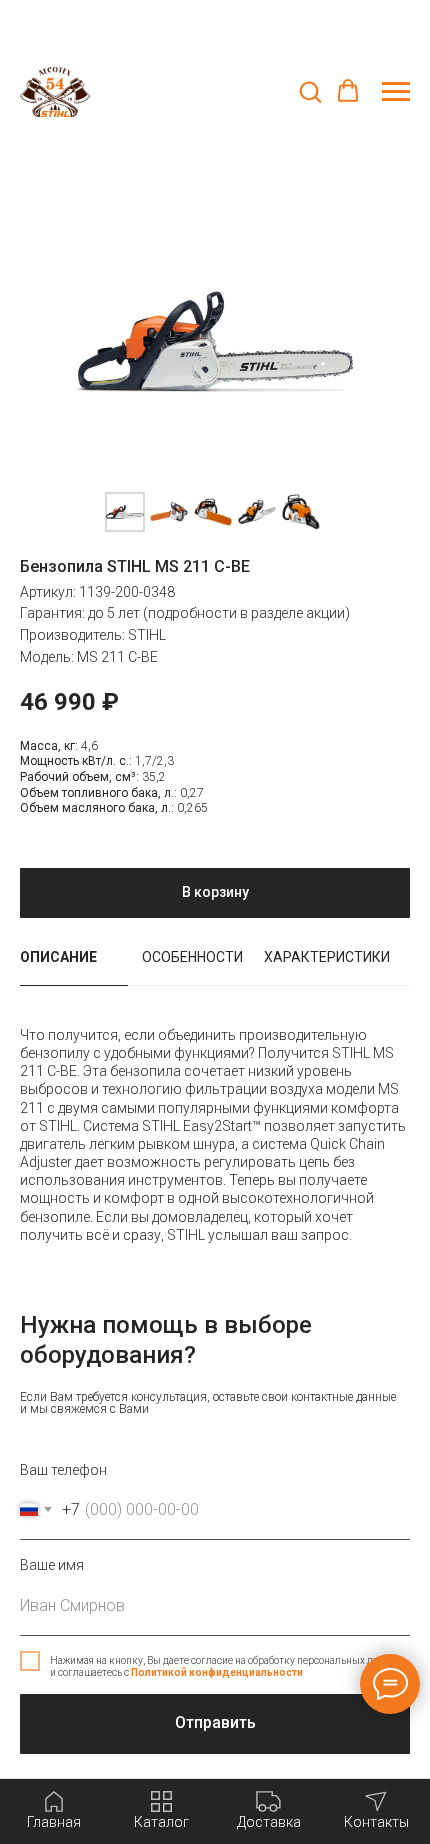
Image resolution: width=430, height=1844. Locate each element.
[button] (310, 91)
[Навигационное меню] (396, 92)
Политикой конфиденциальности (217, 1672)
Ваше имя (52, 1565)
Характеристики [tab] (327, 957)
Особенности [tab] (192, 957)
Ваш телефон (63, 1470)
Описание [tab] (58, 957)
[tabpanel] (215, 1145)
